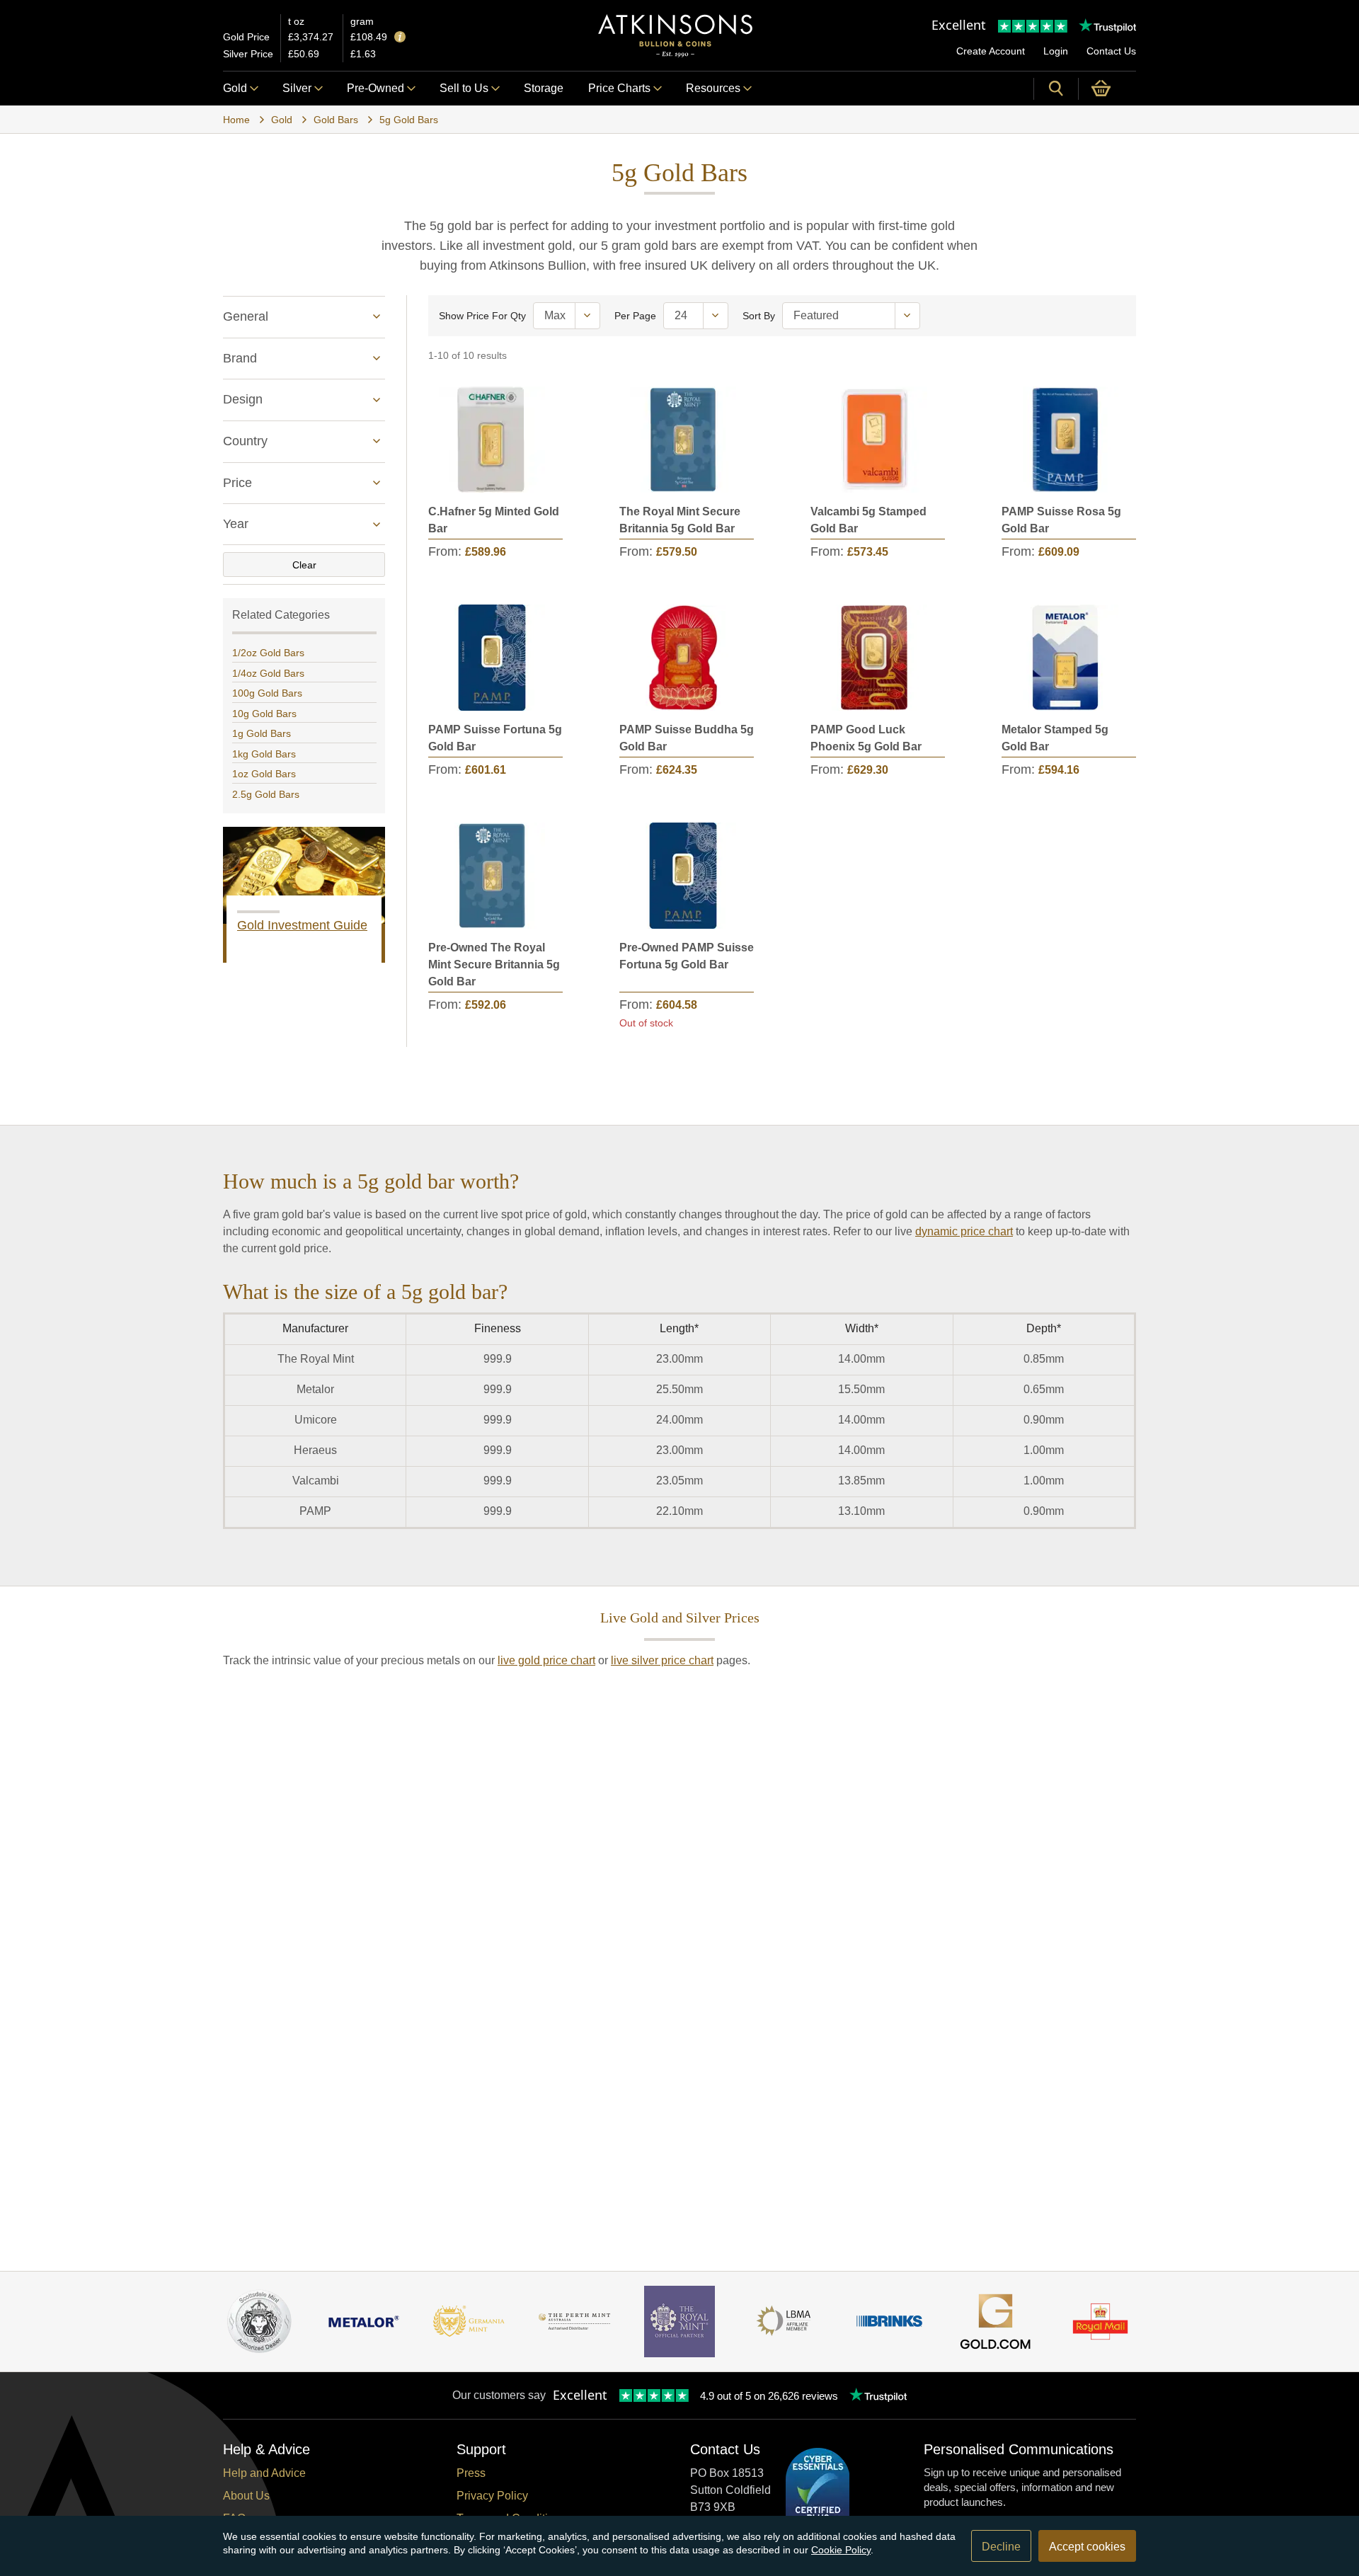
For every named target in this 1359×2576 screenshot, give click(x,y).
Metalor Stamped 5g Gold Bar (1055, 738)
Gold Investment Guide (302, 925)
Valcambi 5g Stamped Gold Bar (868, 520)
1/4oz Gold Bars (268, 673)
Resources (713, 88)
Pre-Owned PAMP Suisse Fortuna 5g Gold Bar (687, 956)
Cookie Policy (841, 2550)
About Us (246, 2496)
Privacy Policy (492, 2496)
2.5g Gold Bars (266, 794)
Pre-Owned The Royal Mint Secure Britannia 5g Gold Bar (494, 964)
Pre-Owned (375, 88)
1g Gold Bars (262, 733)
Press (471, 2473)
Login (1056, 51)
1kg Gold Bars (264, 754)
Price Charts (619, 88)
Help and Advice (264, 2473)
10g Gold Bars (264, 714)
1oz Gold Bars (264, 774)
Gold (235, 88)
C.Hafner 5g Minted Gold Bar (494, 520)
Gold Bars (336, 120)
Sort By (759, 316)
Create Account (991, 51)
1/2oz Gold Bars (268, 653)
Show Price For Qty (482, 316)
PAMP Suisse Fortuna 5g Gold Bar (495, 738)
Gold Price (246, 37)
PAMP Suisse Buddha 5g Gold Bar (687, 738)
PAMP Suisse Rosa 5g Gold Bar (1061, 520)
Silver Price (248, 54)
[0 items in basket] (1107, 88)
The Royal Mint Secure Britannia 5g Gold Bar (680, 520)
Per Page (635, 316)
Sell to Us (464, 88)
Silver (297, 88)
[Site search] (1056, 88)
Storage (544, 88)
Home (236, 120)
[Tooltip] (400, 38)
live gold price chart (546, 1660)
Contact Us (1111, 51)
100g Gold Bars (267, 693)
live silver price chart (662, 1660)
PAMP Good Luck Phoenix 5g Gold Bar (866, 738)
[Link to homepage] (675, 36)
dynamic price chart (964, 1231)
